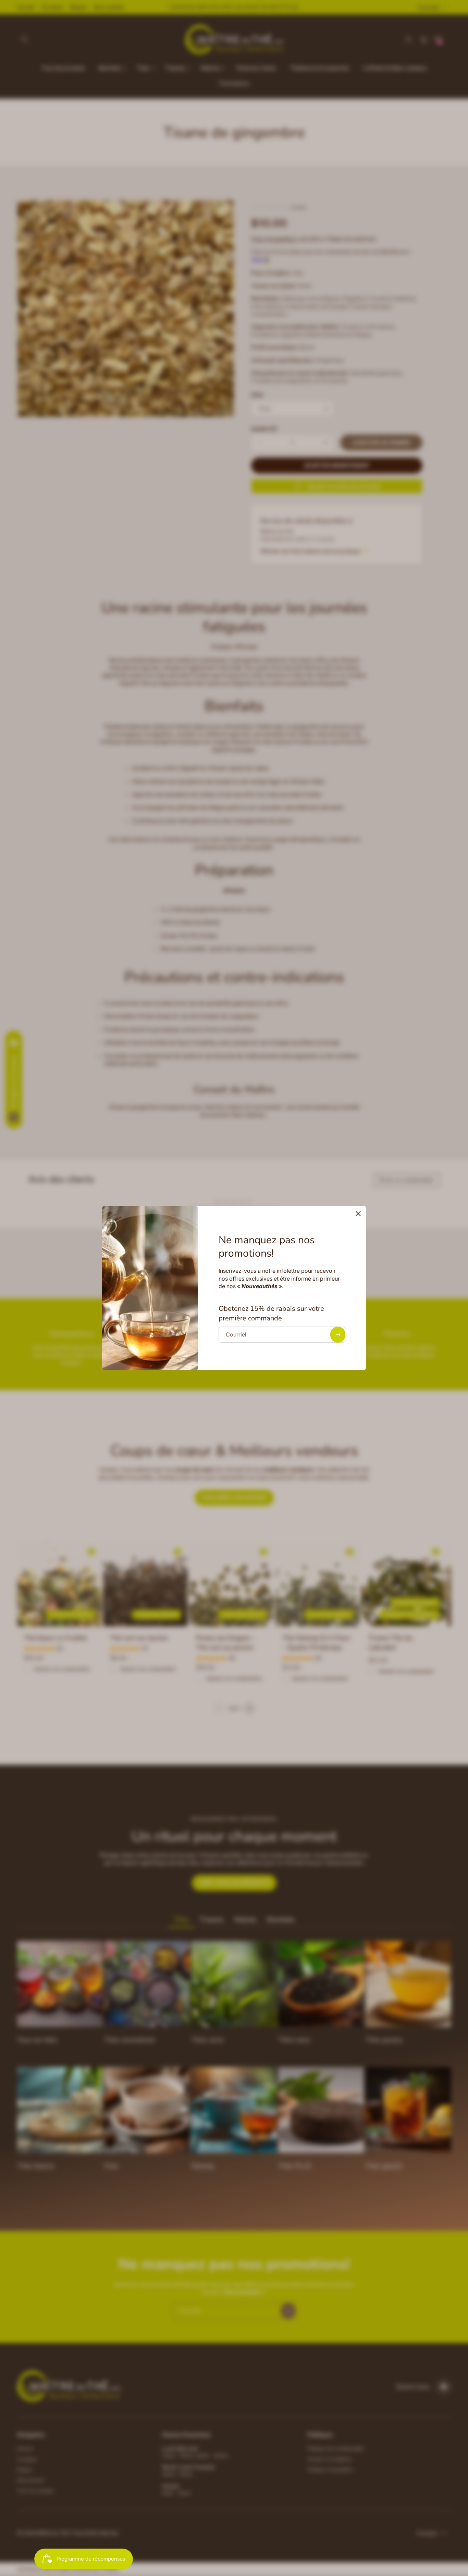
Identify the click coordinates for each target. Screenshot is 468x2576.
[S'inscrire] (338, 1335)
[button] (358, 1214)
